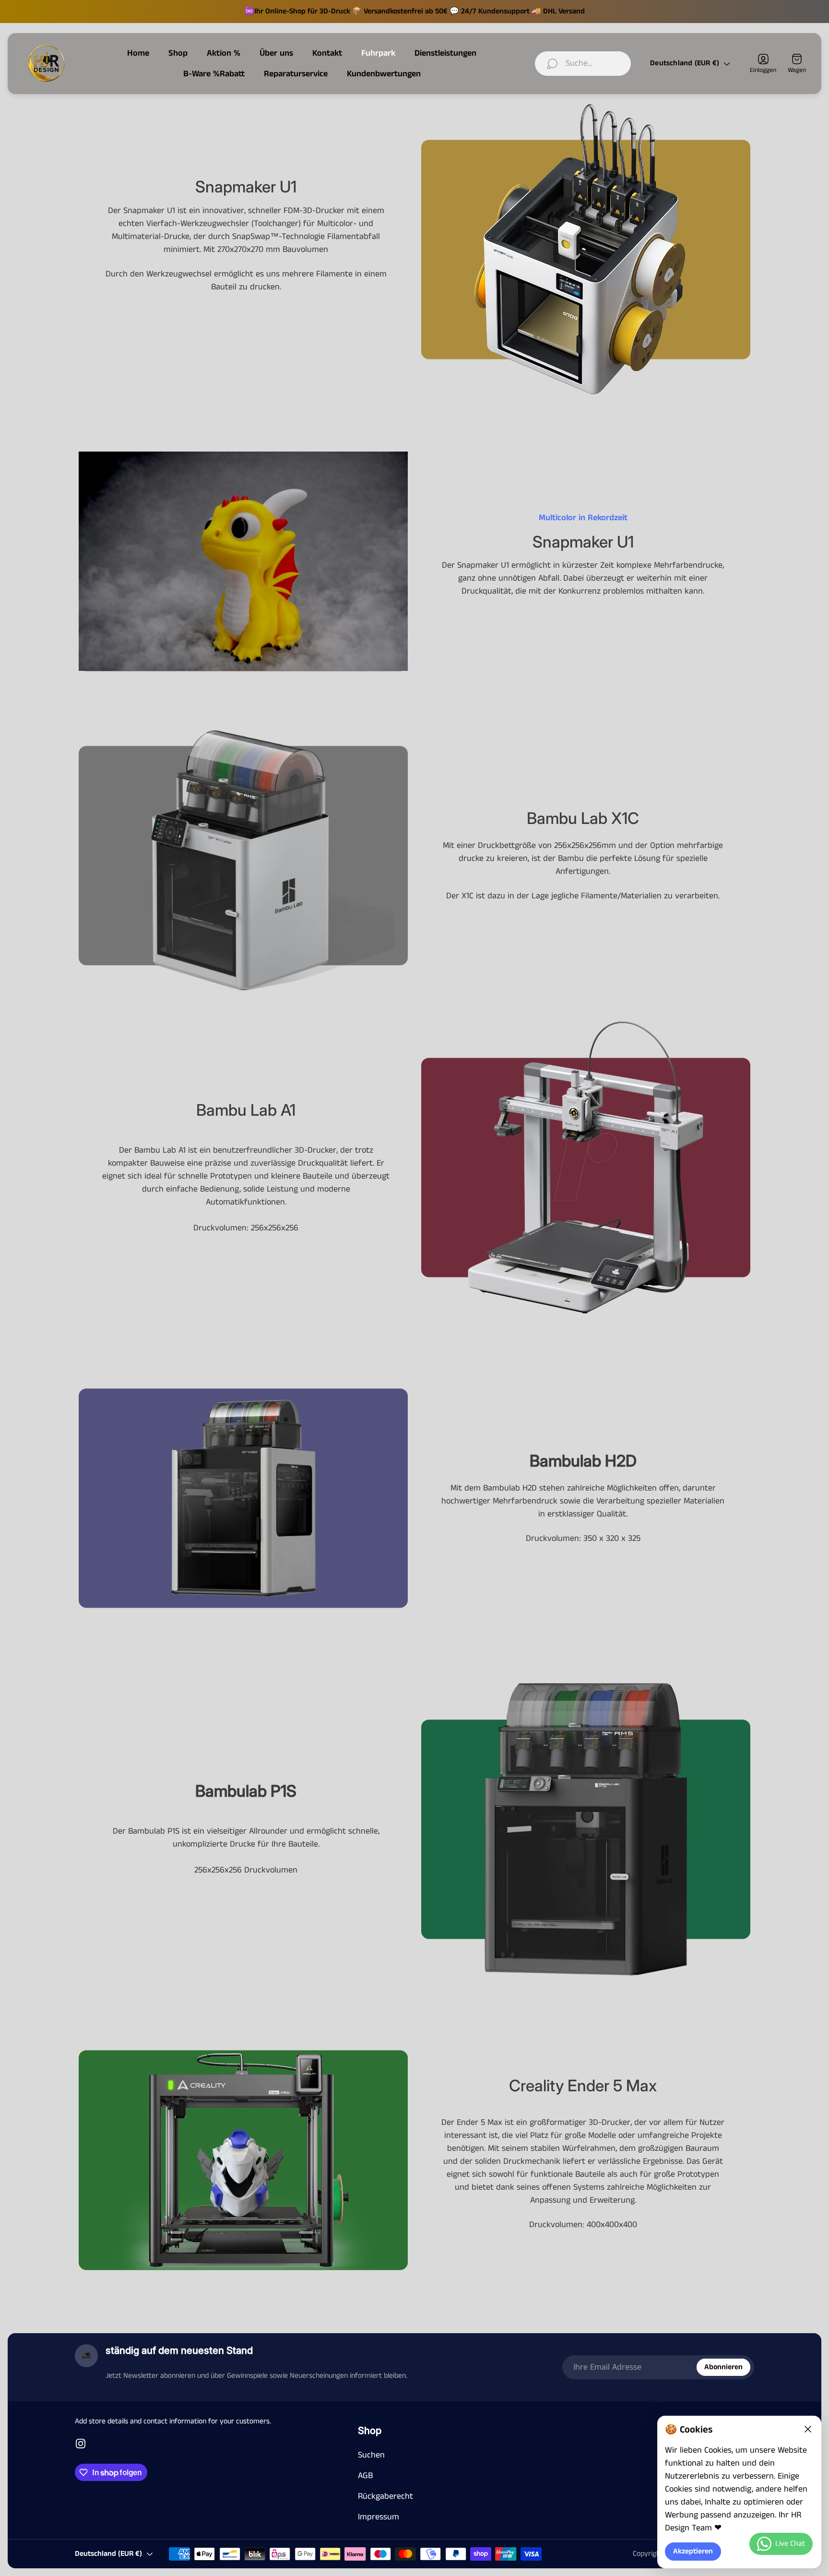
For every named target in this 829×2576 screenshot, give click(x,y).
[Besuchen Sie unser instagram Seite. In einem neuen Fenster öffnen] (81, 2444)
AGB (365, 2476)
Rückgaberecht (385, 2496)
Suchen (371, 2455)
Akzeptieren (693, 2552)
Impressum (379, 2517)
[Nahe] (808, 2429)
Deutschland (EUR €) (685, 63)
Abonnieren (723, 2367)
